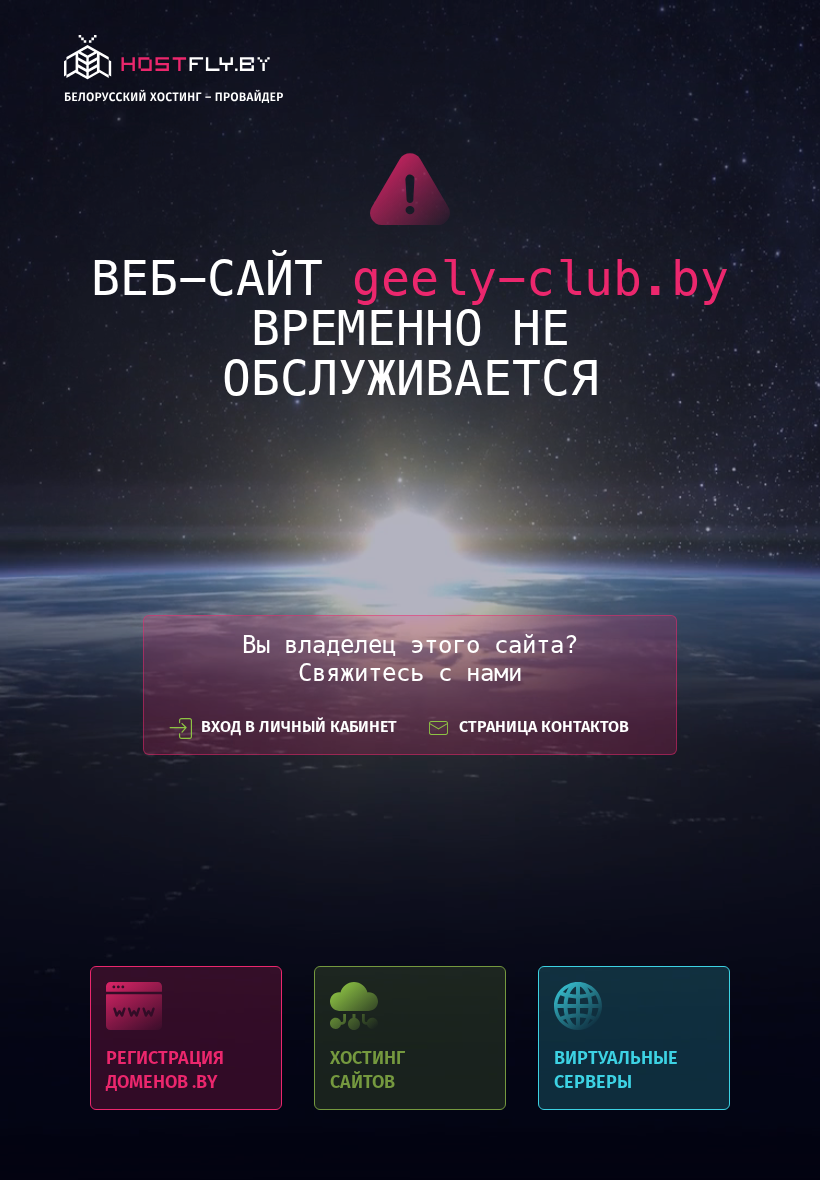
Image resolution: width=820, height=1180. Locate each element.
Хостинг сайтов (410, 1038)
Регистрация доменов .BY (186, 1038)
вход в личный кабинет (299, 726)
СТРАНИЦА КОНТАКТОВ (544, 726)
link (173, 74)
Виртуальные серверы (634, 1038)
